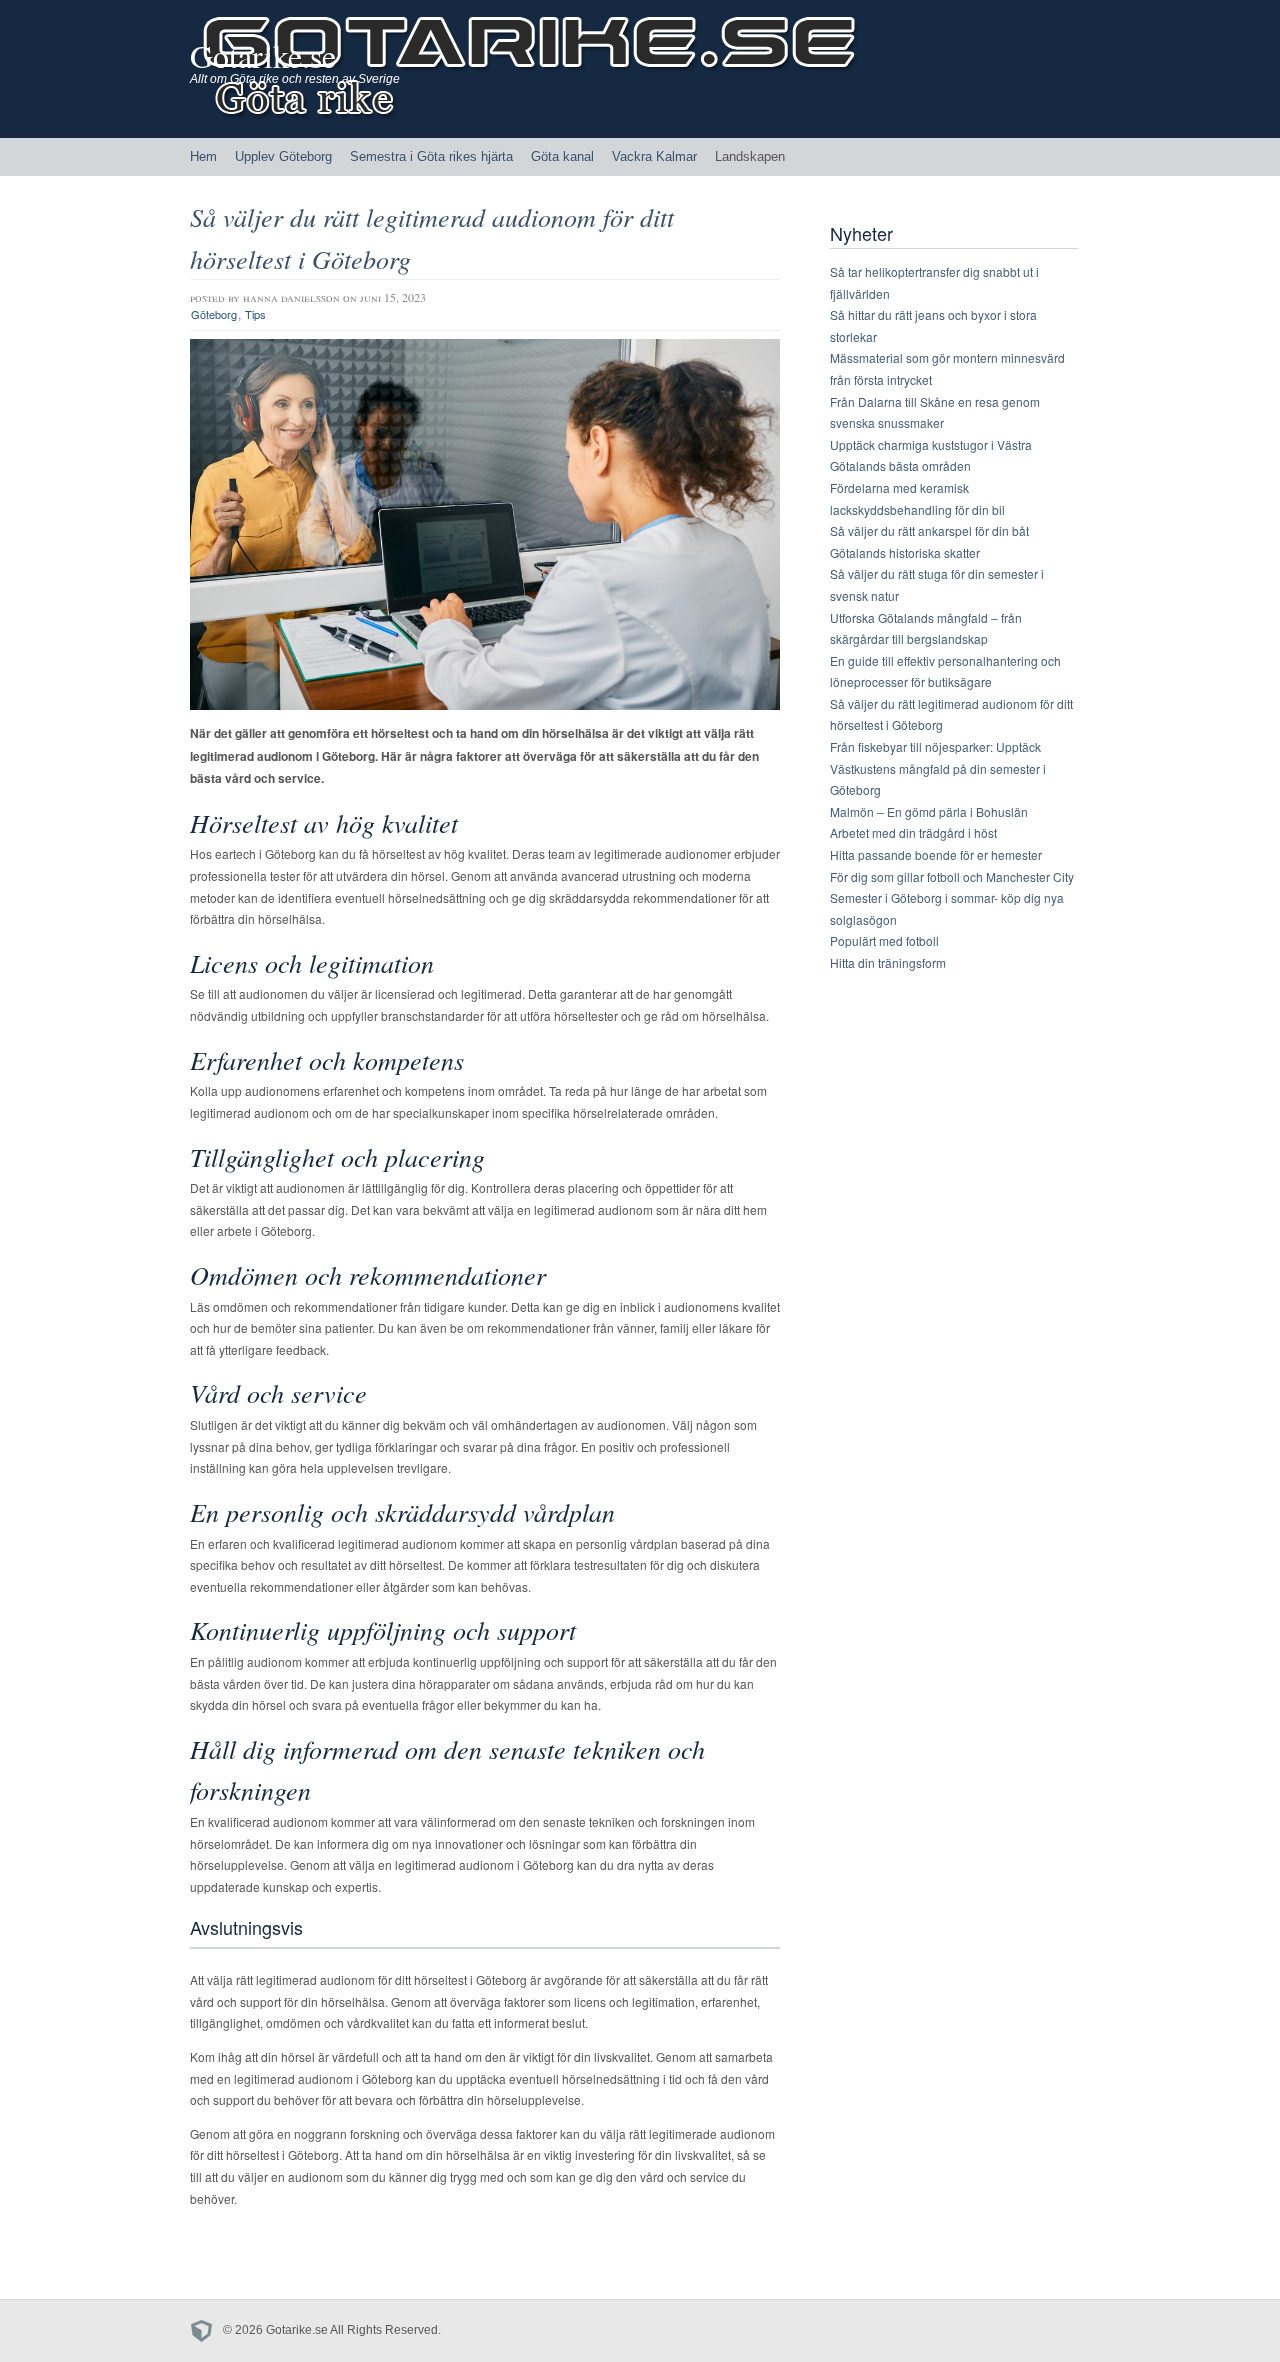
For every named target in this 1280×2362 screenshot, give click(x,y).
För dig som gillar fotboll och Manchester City (952, 876)
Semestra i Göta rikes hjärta (431, 156)
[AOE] (206, 2330)
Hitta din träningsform (888, 962)
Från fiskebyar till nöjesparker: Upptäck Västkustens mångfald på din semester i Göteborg (938, 768)
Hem (203, 156)
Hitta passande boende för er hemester (936, 854)
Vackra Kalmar (654, 156)
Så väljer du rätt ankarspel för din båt (929, 530)
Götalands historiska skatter (905, 552)
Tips (255, 314)
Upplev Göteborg (283, 156)
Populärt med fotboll (884, 940)
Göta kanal (562, 156)
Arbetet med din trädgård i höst (913, 832)
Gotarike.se (263, 55)
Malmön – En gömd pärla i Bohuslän (929, 811)
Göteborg (214, 314)
